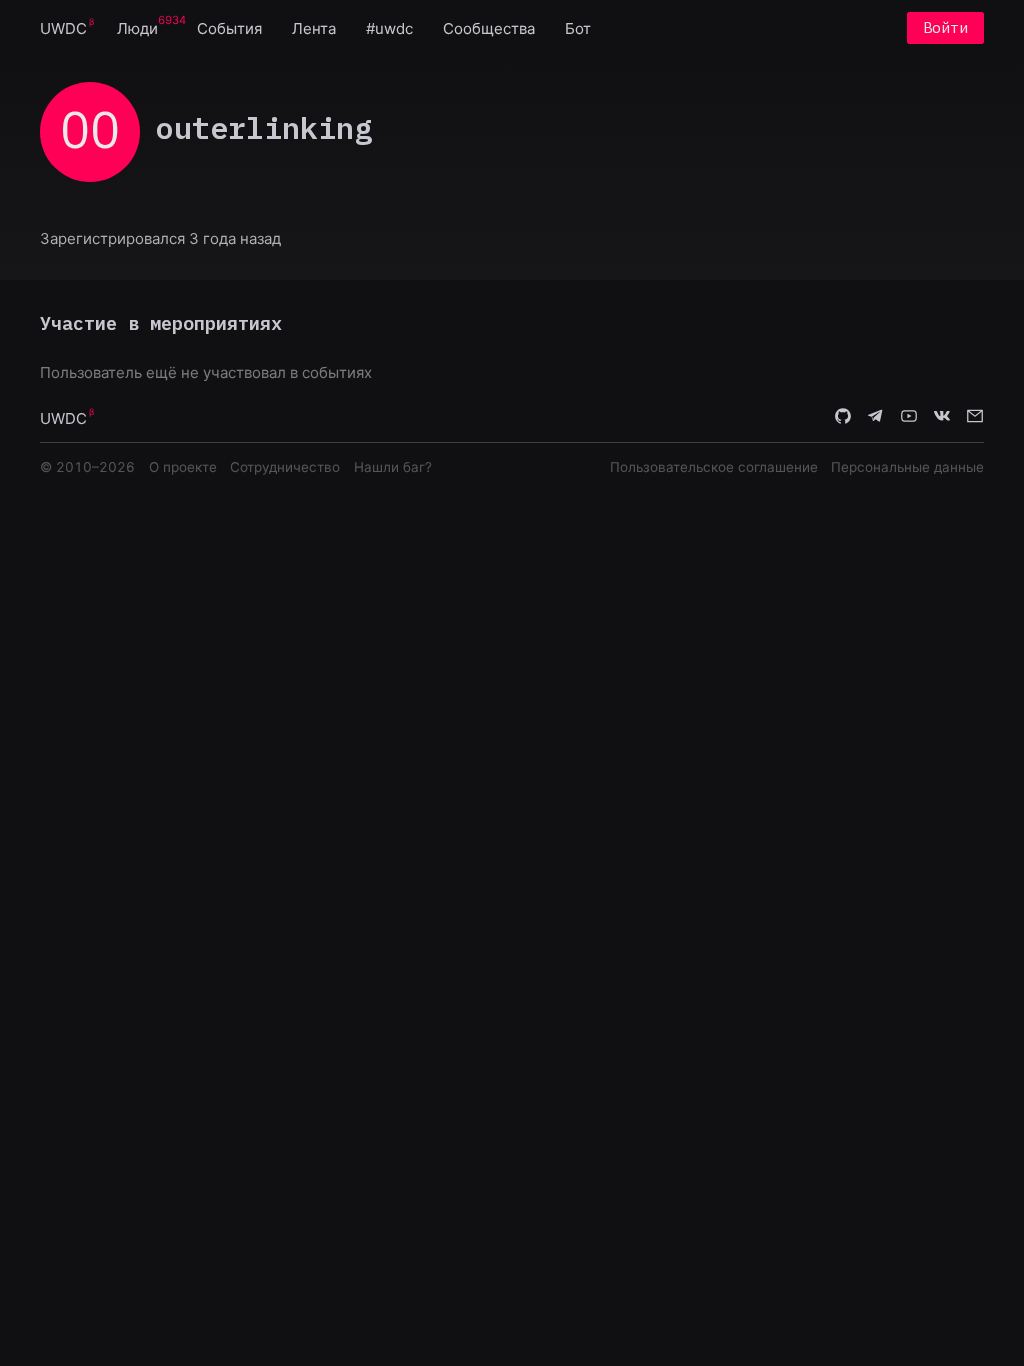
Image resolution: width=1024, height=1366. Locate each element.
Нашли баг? (393, 467)
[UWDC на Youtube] (909, 417)
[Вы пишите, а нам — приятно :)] (975, 417)
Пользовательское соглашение (714, 467)
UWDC (63, 28)
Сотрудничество (285, 467)
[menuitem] (63, 27)
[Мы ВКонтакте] (942, 417)
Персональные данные (907, 467)
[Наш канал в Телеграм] (876, 417)
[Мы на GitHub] (843, 417)
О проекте (183, 467)
